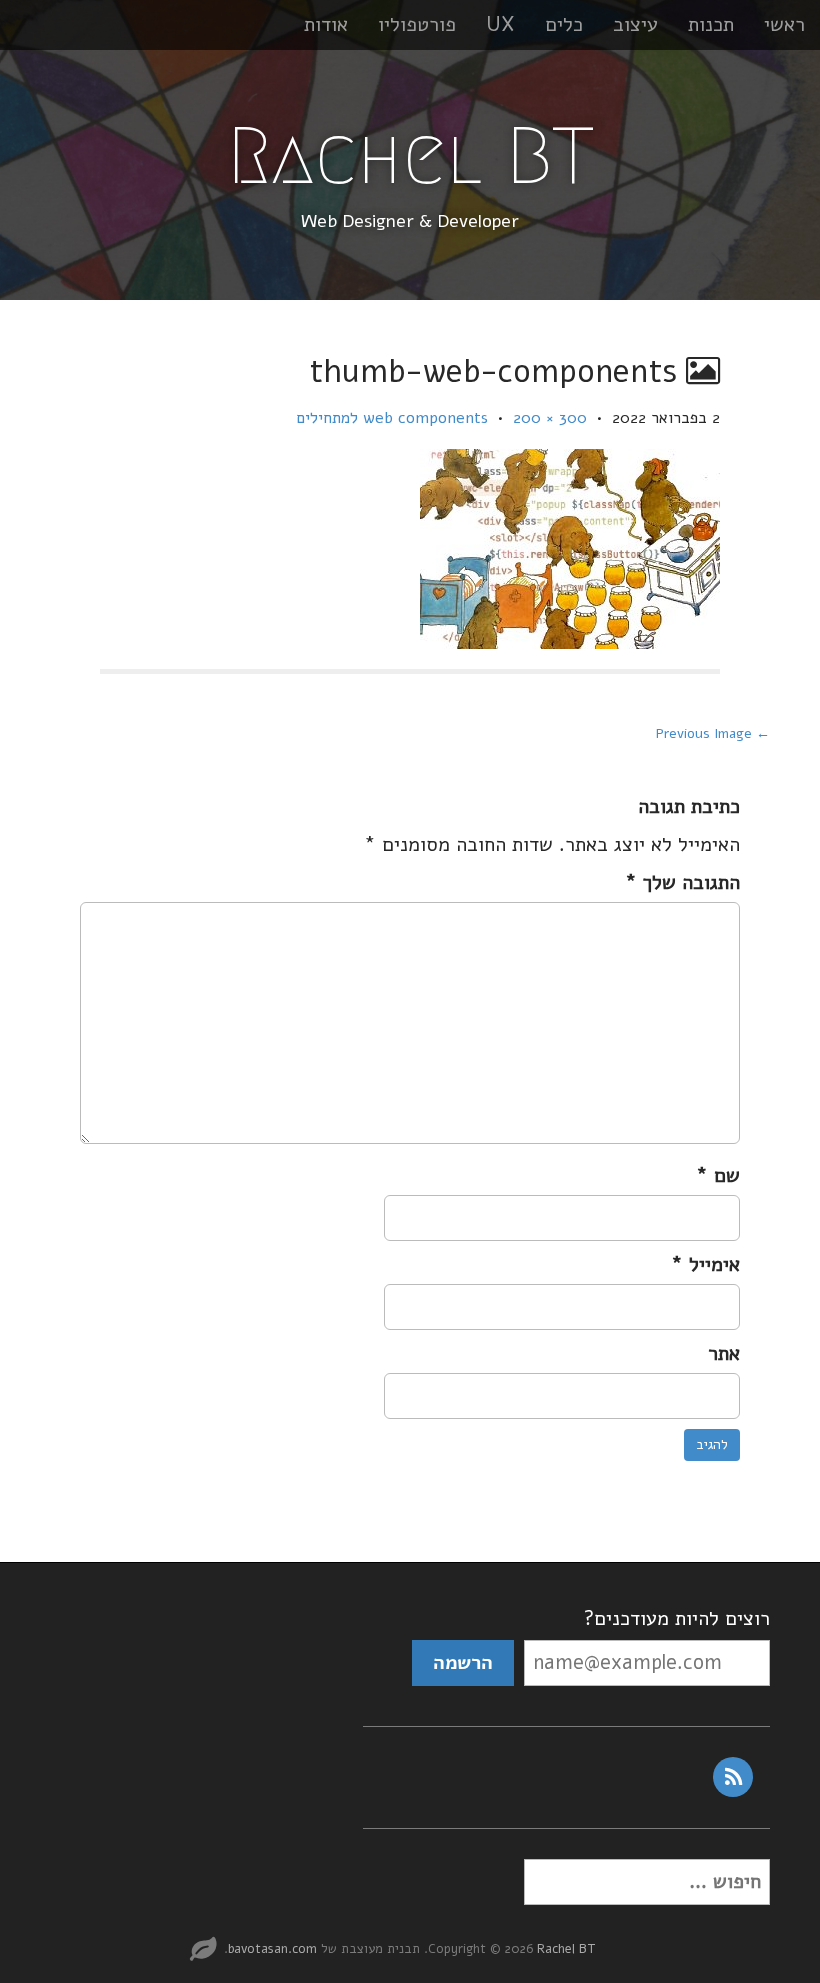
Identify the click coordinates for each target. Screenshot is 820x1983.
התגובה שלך (682, 882)
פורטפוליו (417, 24)
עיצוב (635, 24)
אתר (724, 1353)
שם (718, 1175)
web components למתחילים (392, 418)
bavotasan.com (272, 1949)
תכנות (711, 24)
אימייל (705, 1264)
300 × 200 (550, 418)
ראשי (784, 24)
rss (733, 1777)
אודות (326, 24)
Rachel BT (410, 156)
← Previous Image (713, 733)
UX (500, 24)
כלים (564, 24)
